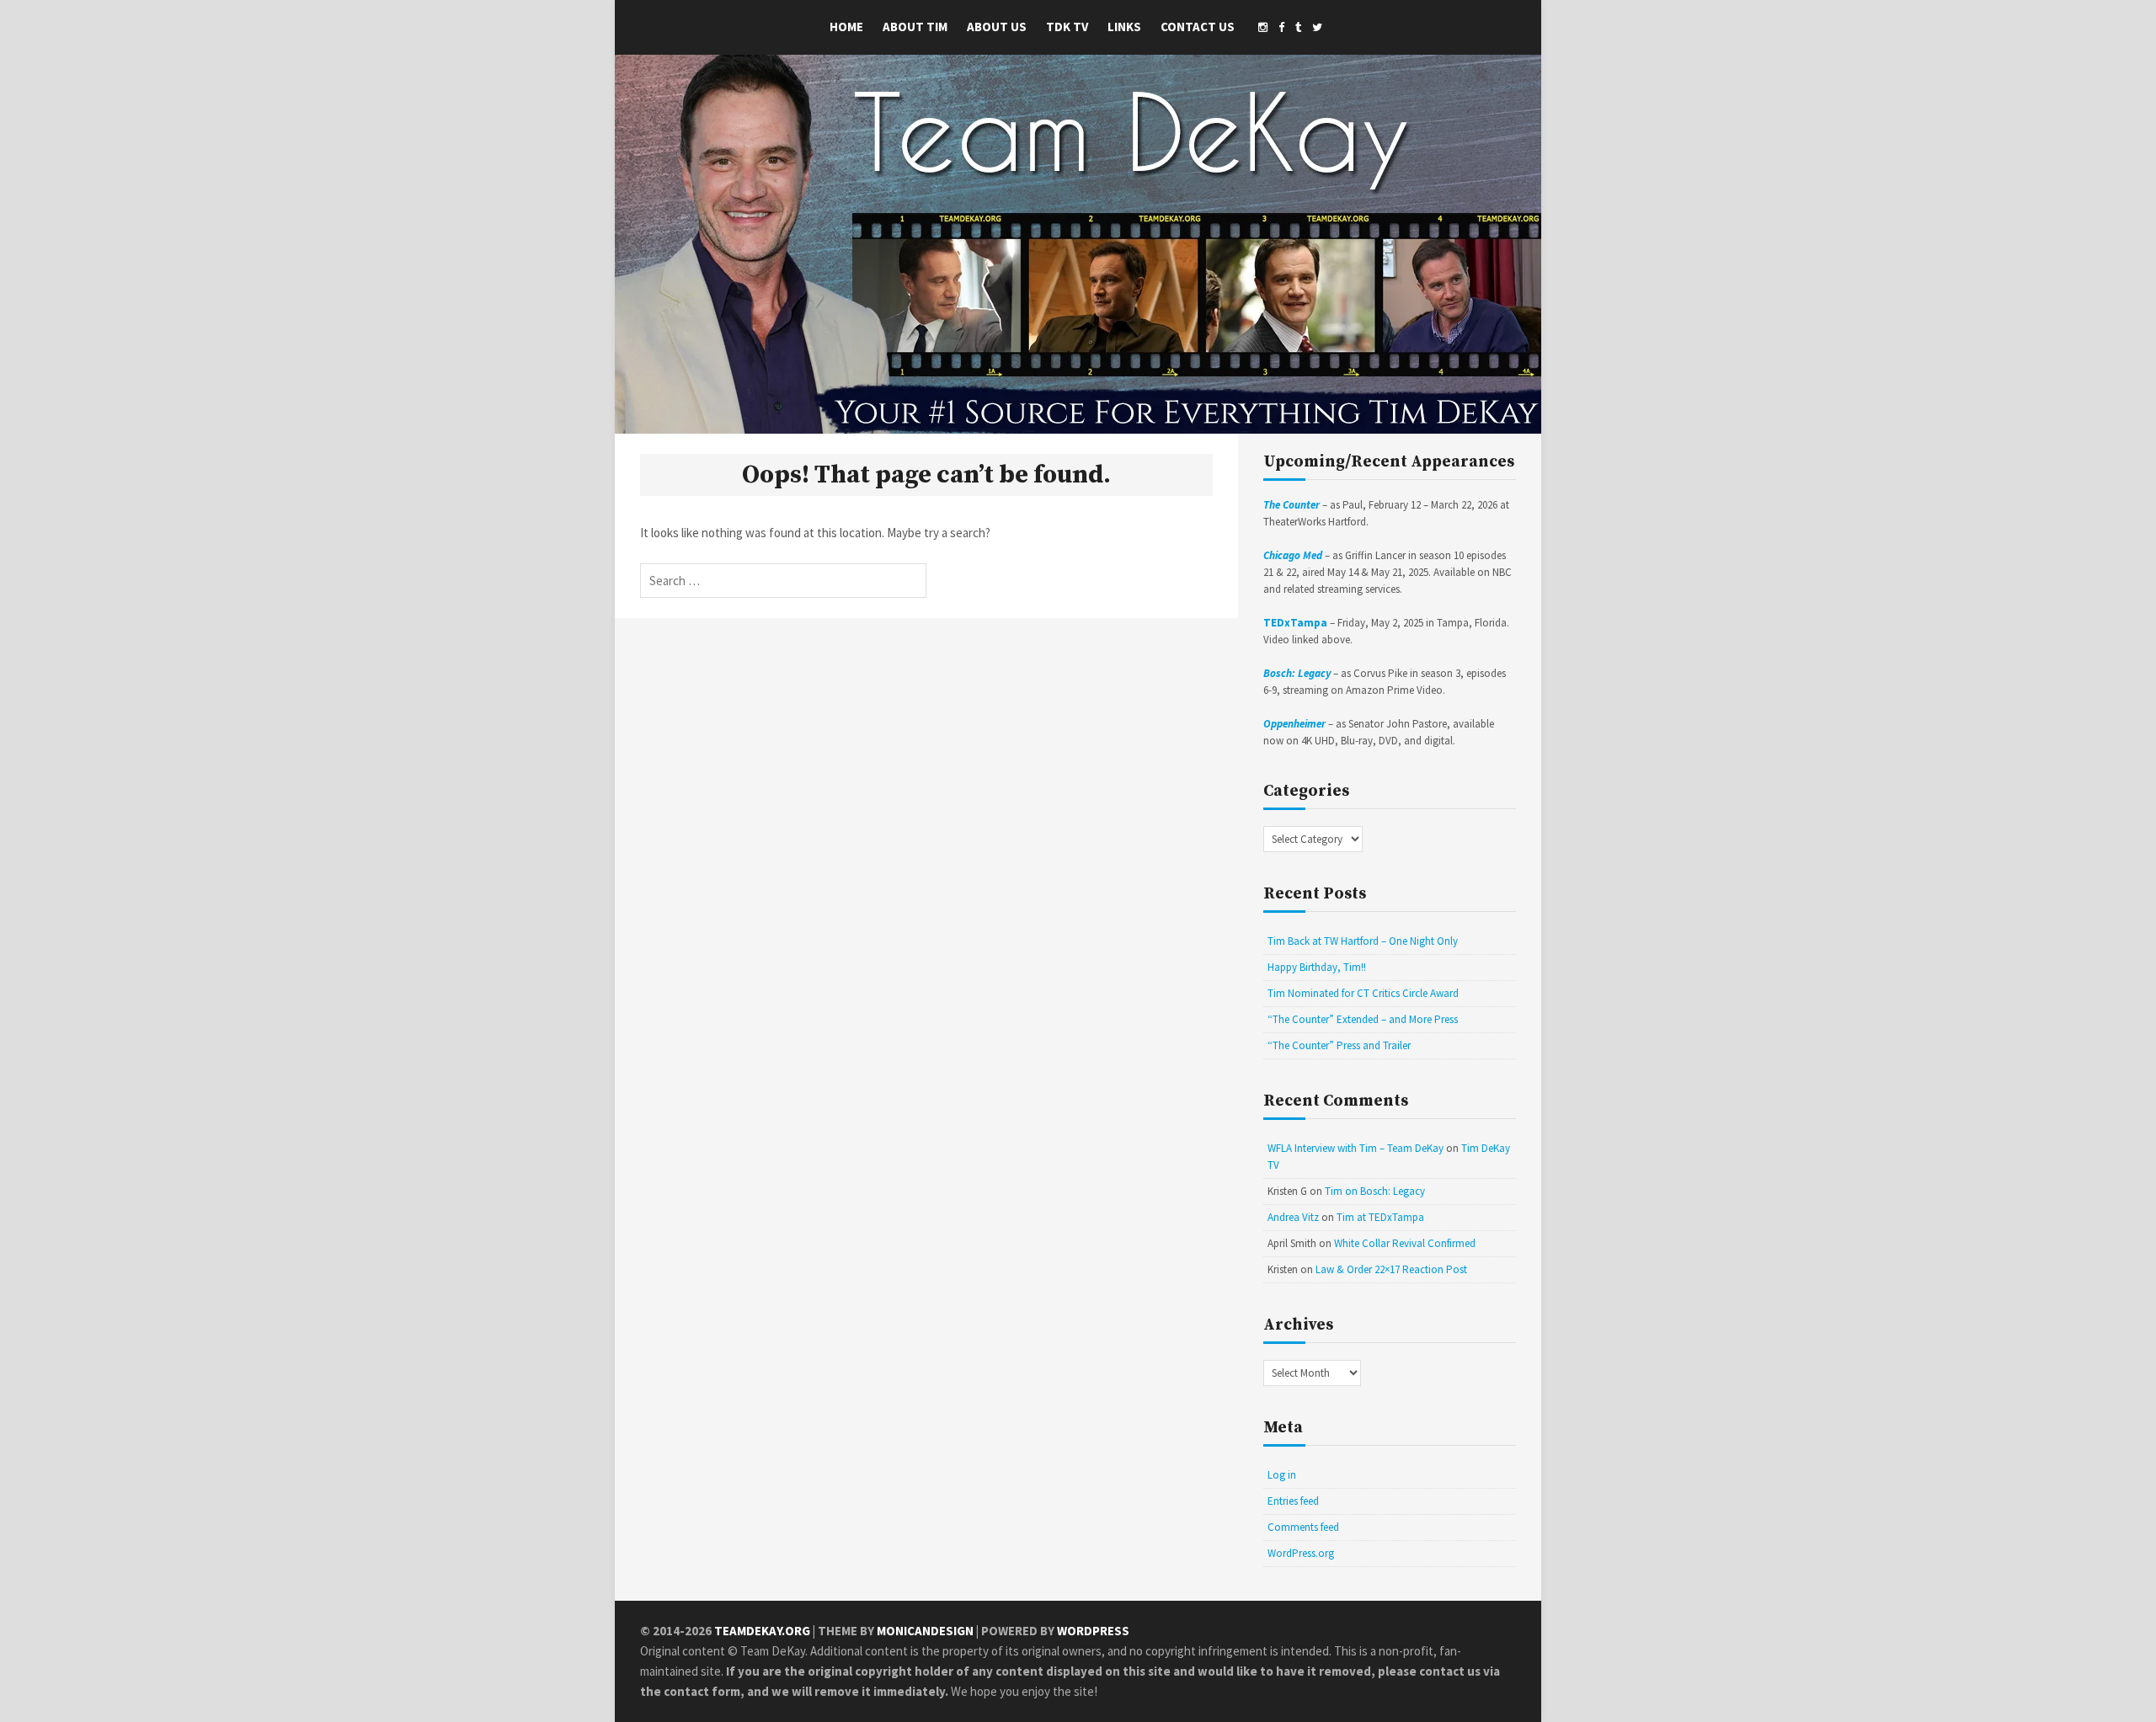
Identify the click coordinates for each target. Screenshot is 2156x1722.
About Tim (915, 27)
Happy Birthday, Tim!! (1317, 967)
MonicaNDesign (925, 1631)
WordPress (1093, 1631)
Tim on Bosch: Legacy (1375, 1191)
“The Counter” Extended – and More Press (1363, 1019)
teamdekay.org (762, 1631)
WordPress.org (1301, 1553)
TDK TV (1067, 27)
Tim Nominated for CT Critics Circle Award (1363, 993)
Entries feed (1293, 1501)
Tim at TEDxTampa (1380, 1217)
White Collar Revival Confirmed (1405, 1243)
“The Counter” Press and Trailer (1339, 1045)
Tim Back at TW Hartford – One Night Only (1363, 941)
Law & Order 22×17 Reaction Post (1391, 1269)
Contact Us (1198, 27)
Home (846, 27)
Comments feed (1303, 1527)
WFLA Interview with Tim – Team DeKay (1356, 1148)
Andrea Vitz (1293, 1217)
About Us (997, 27)
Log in (1282, 1475)
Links (1124, 27)
